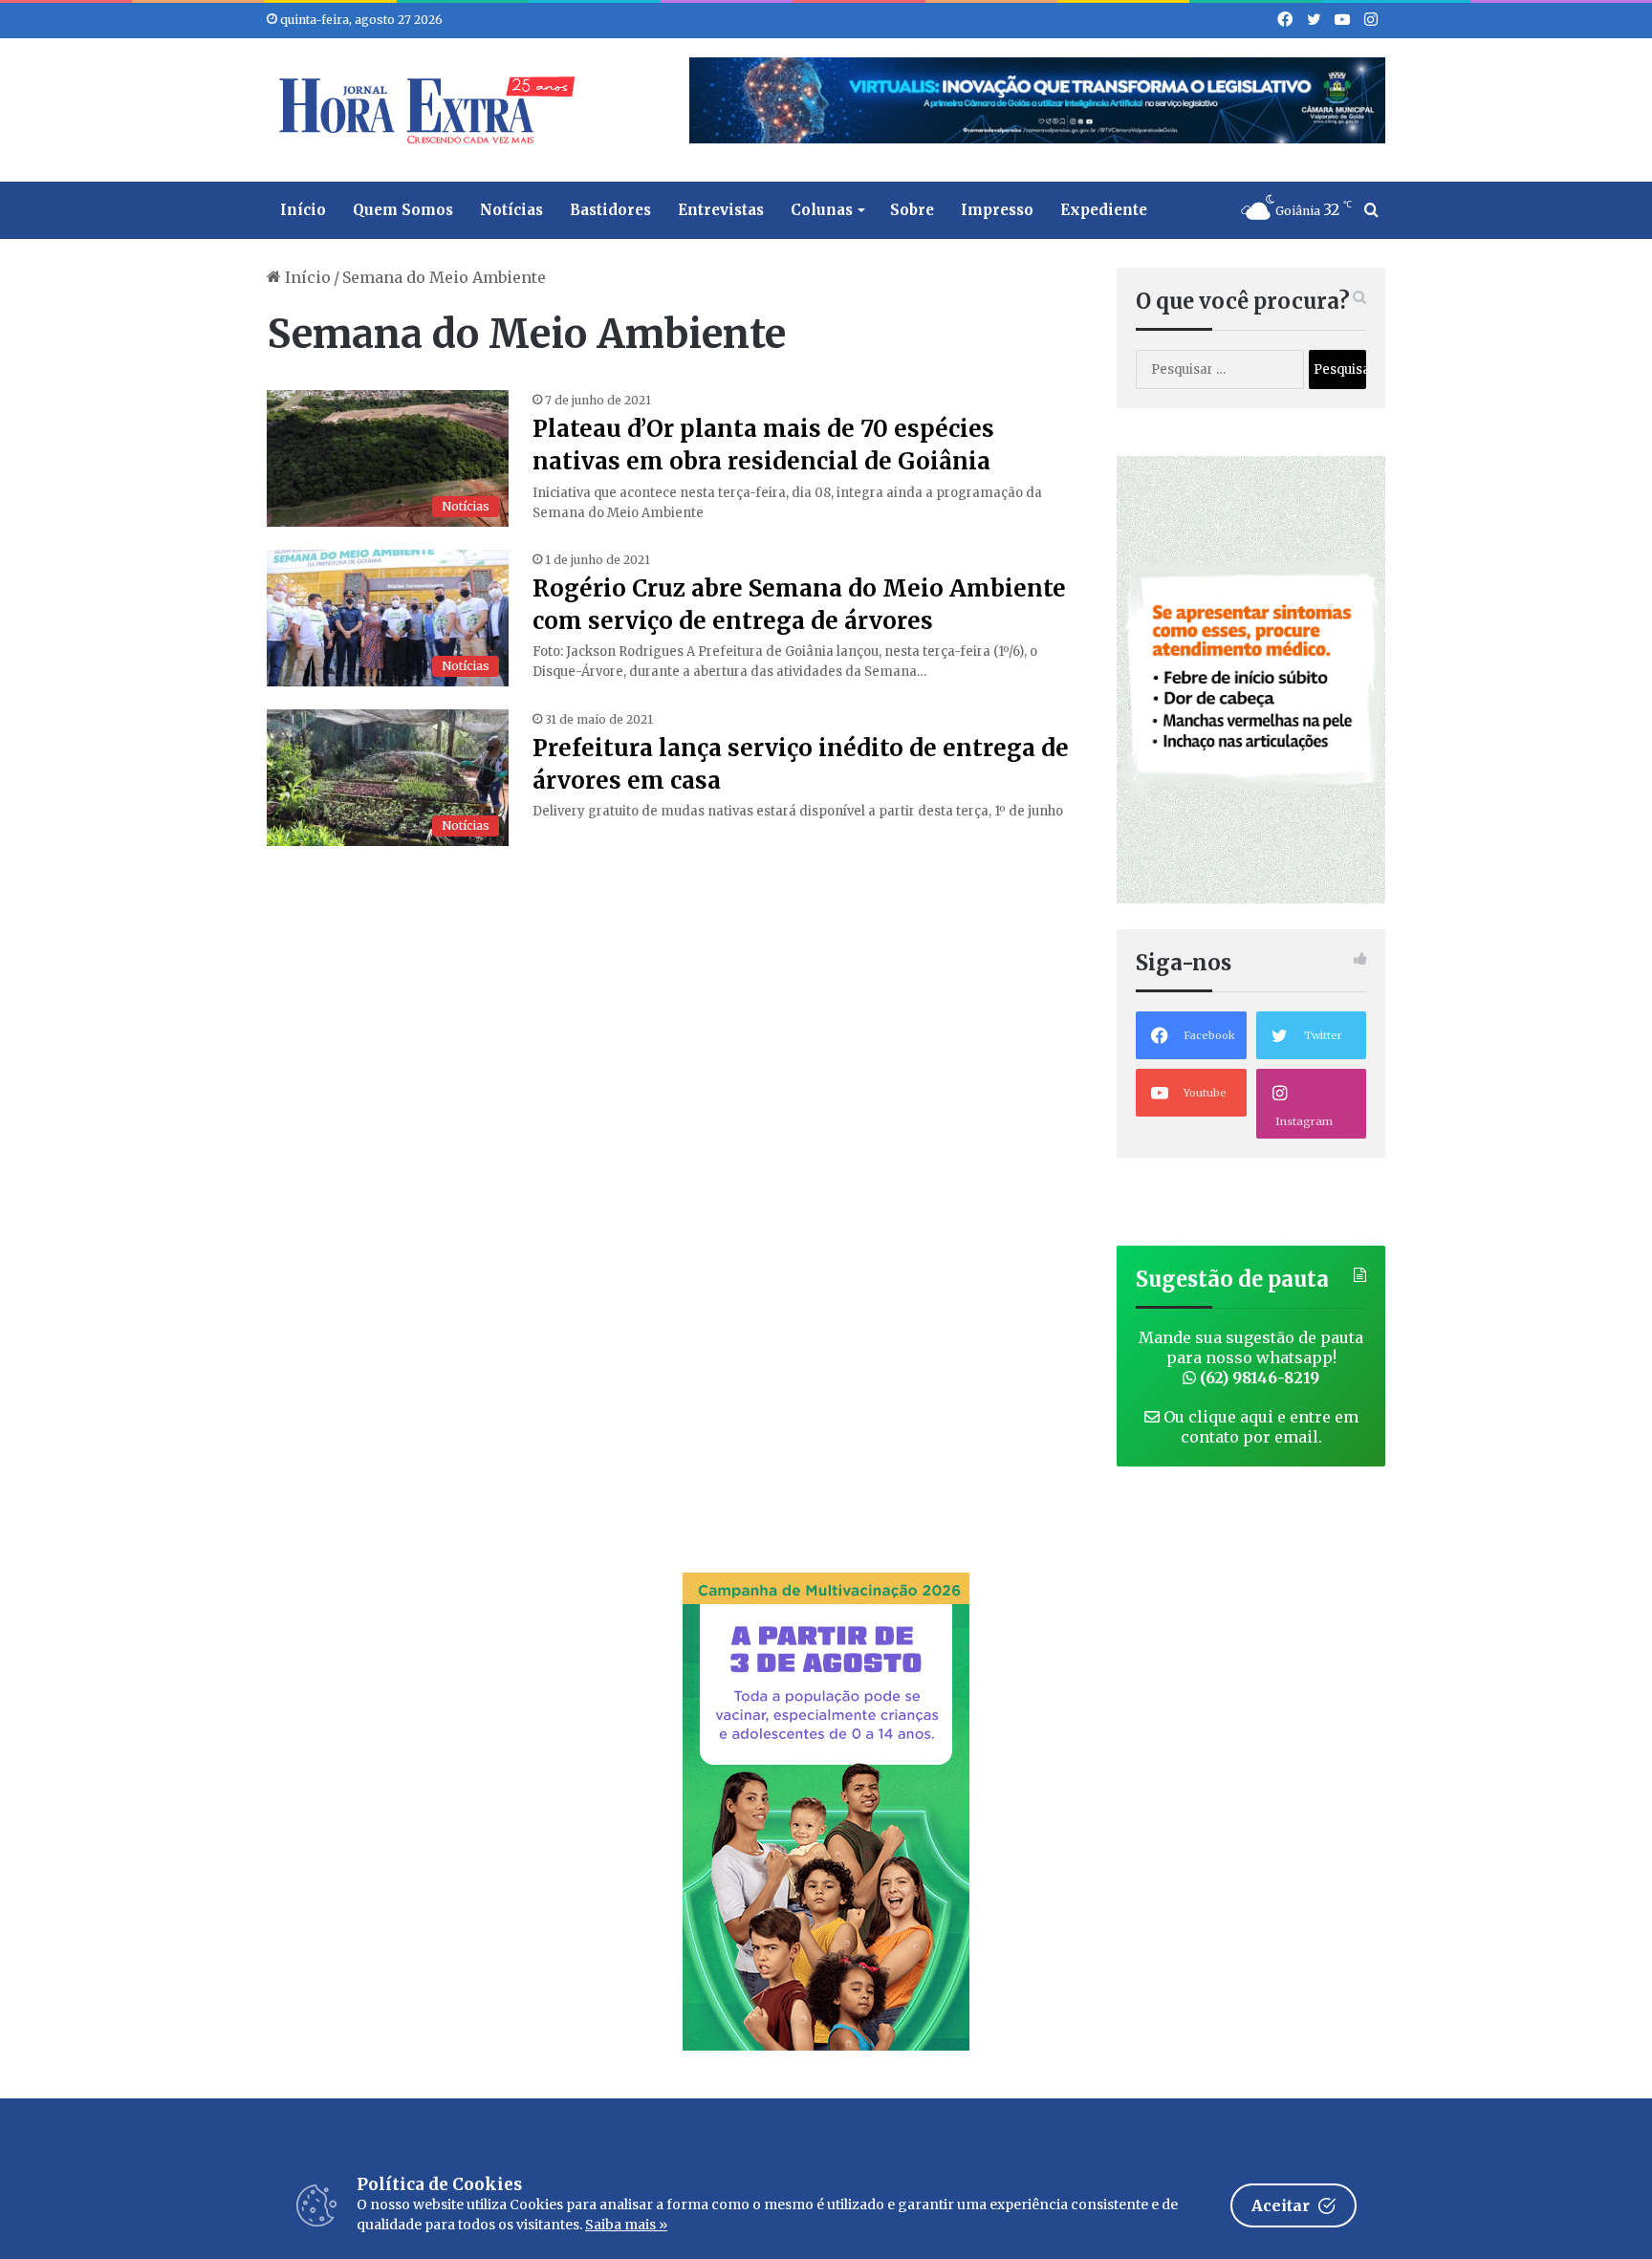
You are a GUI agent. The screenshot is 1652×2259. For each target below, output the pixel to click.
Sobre (912, 210)
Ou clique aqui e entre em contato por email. (1259, 1427)
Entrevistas (721, 210)
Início (303, 210)
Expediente (1104, 210)
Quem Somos (403, 210)
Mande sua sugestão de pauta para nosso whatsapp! (1251, 1358)
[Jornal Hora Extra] (423, 110)
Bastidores (610, 210)
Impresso (997, 210)
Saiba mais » (626, 2225)
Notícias (511, 210)
